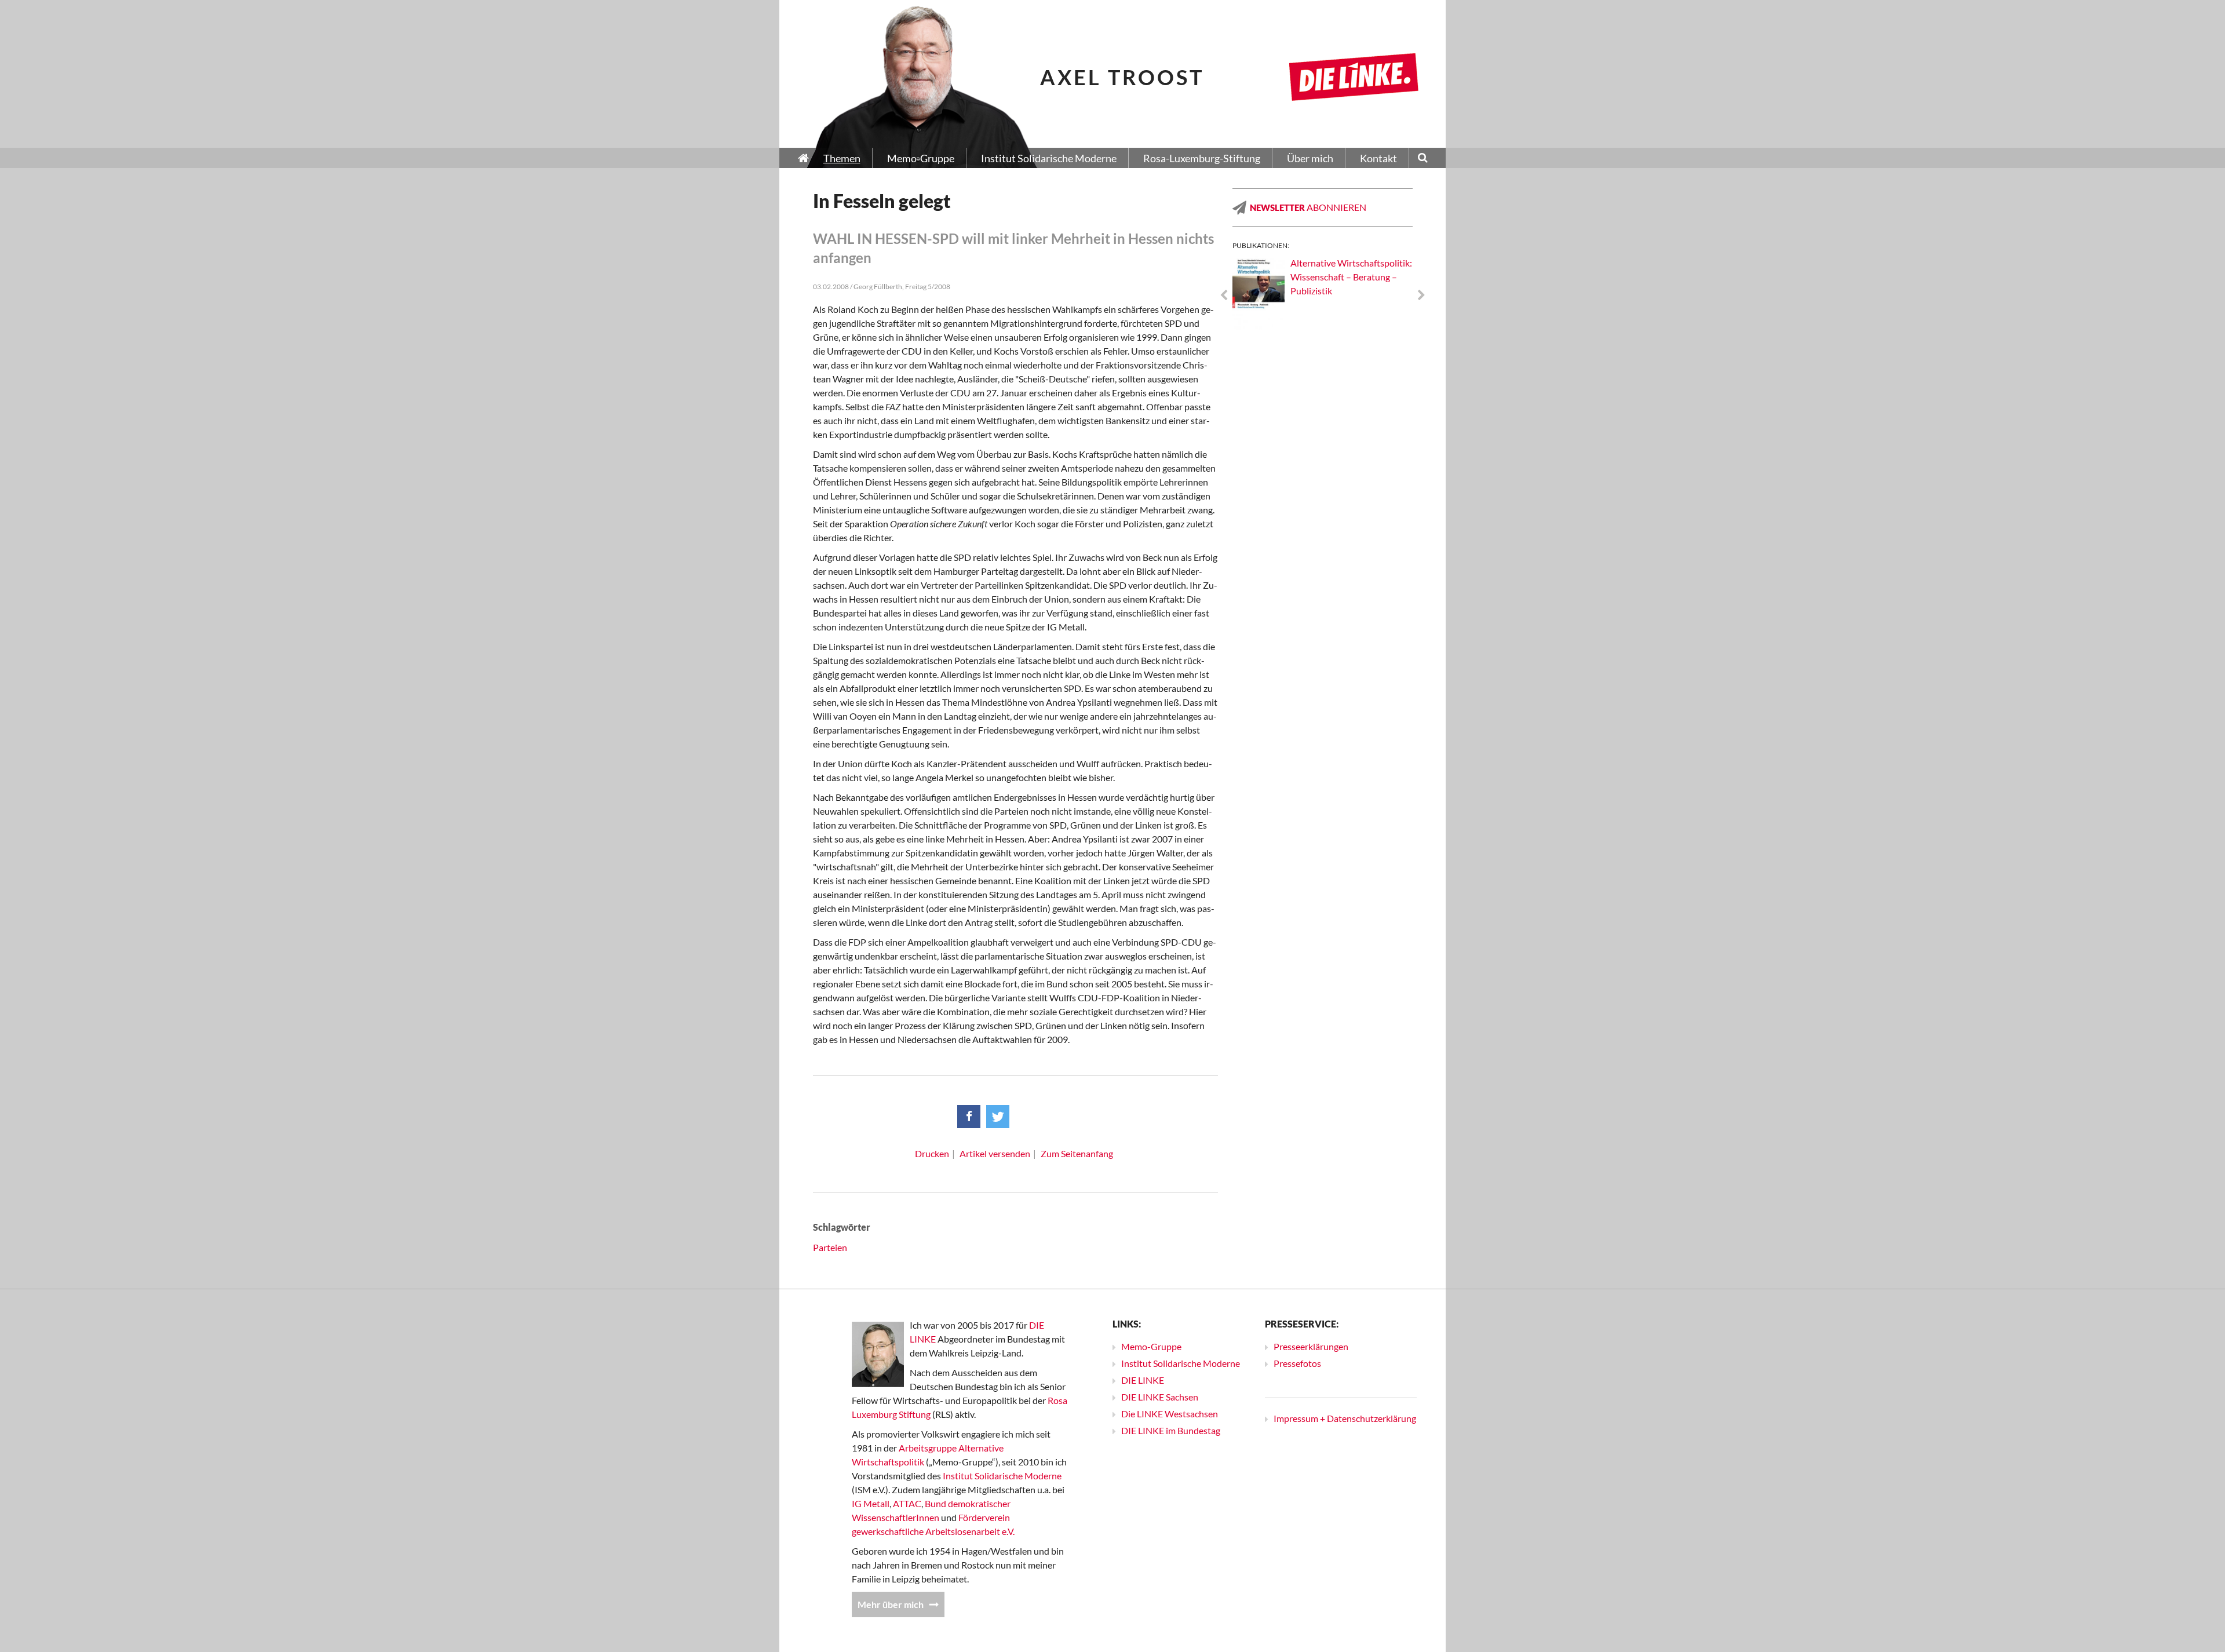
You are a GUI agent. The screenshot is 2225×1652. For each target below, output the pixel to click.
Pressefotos (1297, 1363)
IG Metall (871, 1503)
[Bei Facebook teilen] (969, 1117)
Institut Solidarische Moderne (1002, 1476)
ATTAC (907, 1503)
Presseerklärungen (1311, 1346)
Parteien (830, 1247)
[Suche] (1423, 159)
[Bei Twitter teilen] (998, 1117)
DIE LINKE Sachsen (1160, 1397)
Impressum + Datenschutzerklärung (1345, 1418)
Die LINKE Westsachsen (1170, 1414)
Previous (1224, 296)
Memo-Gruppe (1151, 1346)
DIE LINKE (1143, 1380)
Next (1421, 296)
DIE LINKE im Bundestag (1171, 1430)
